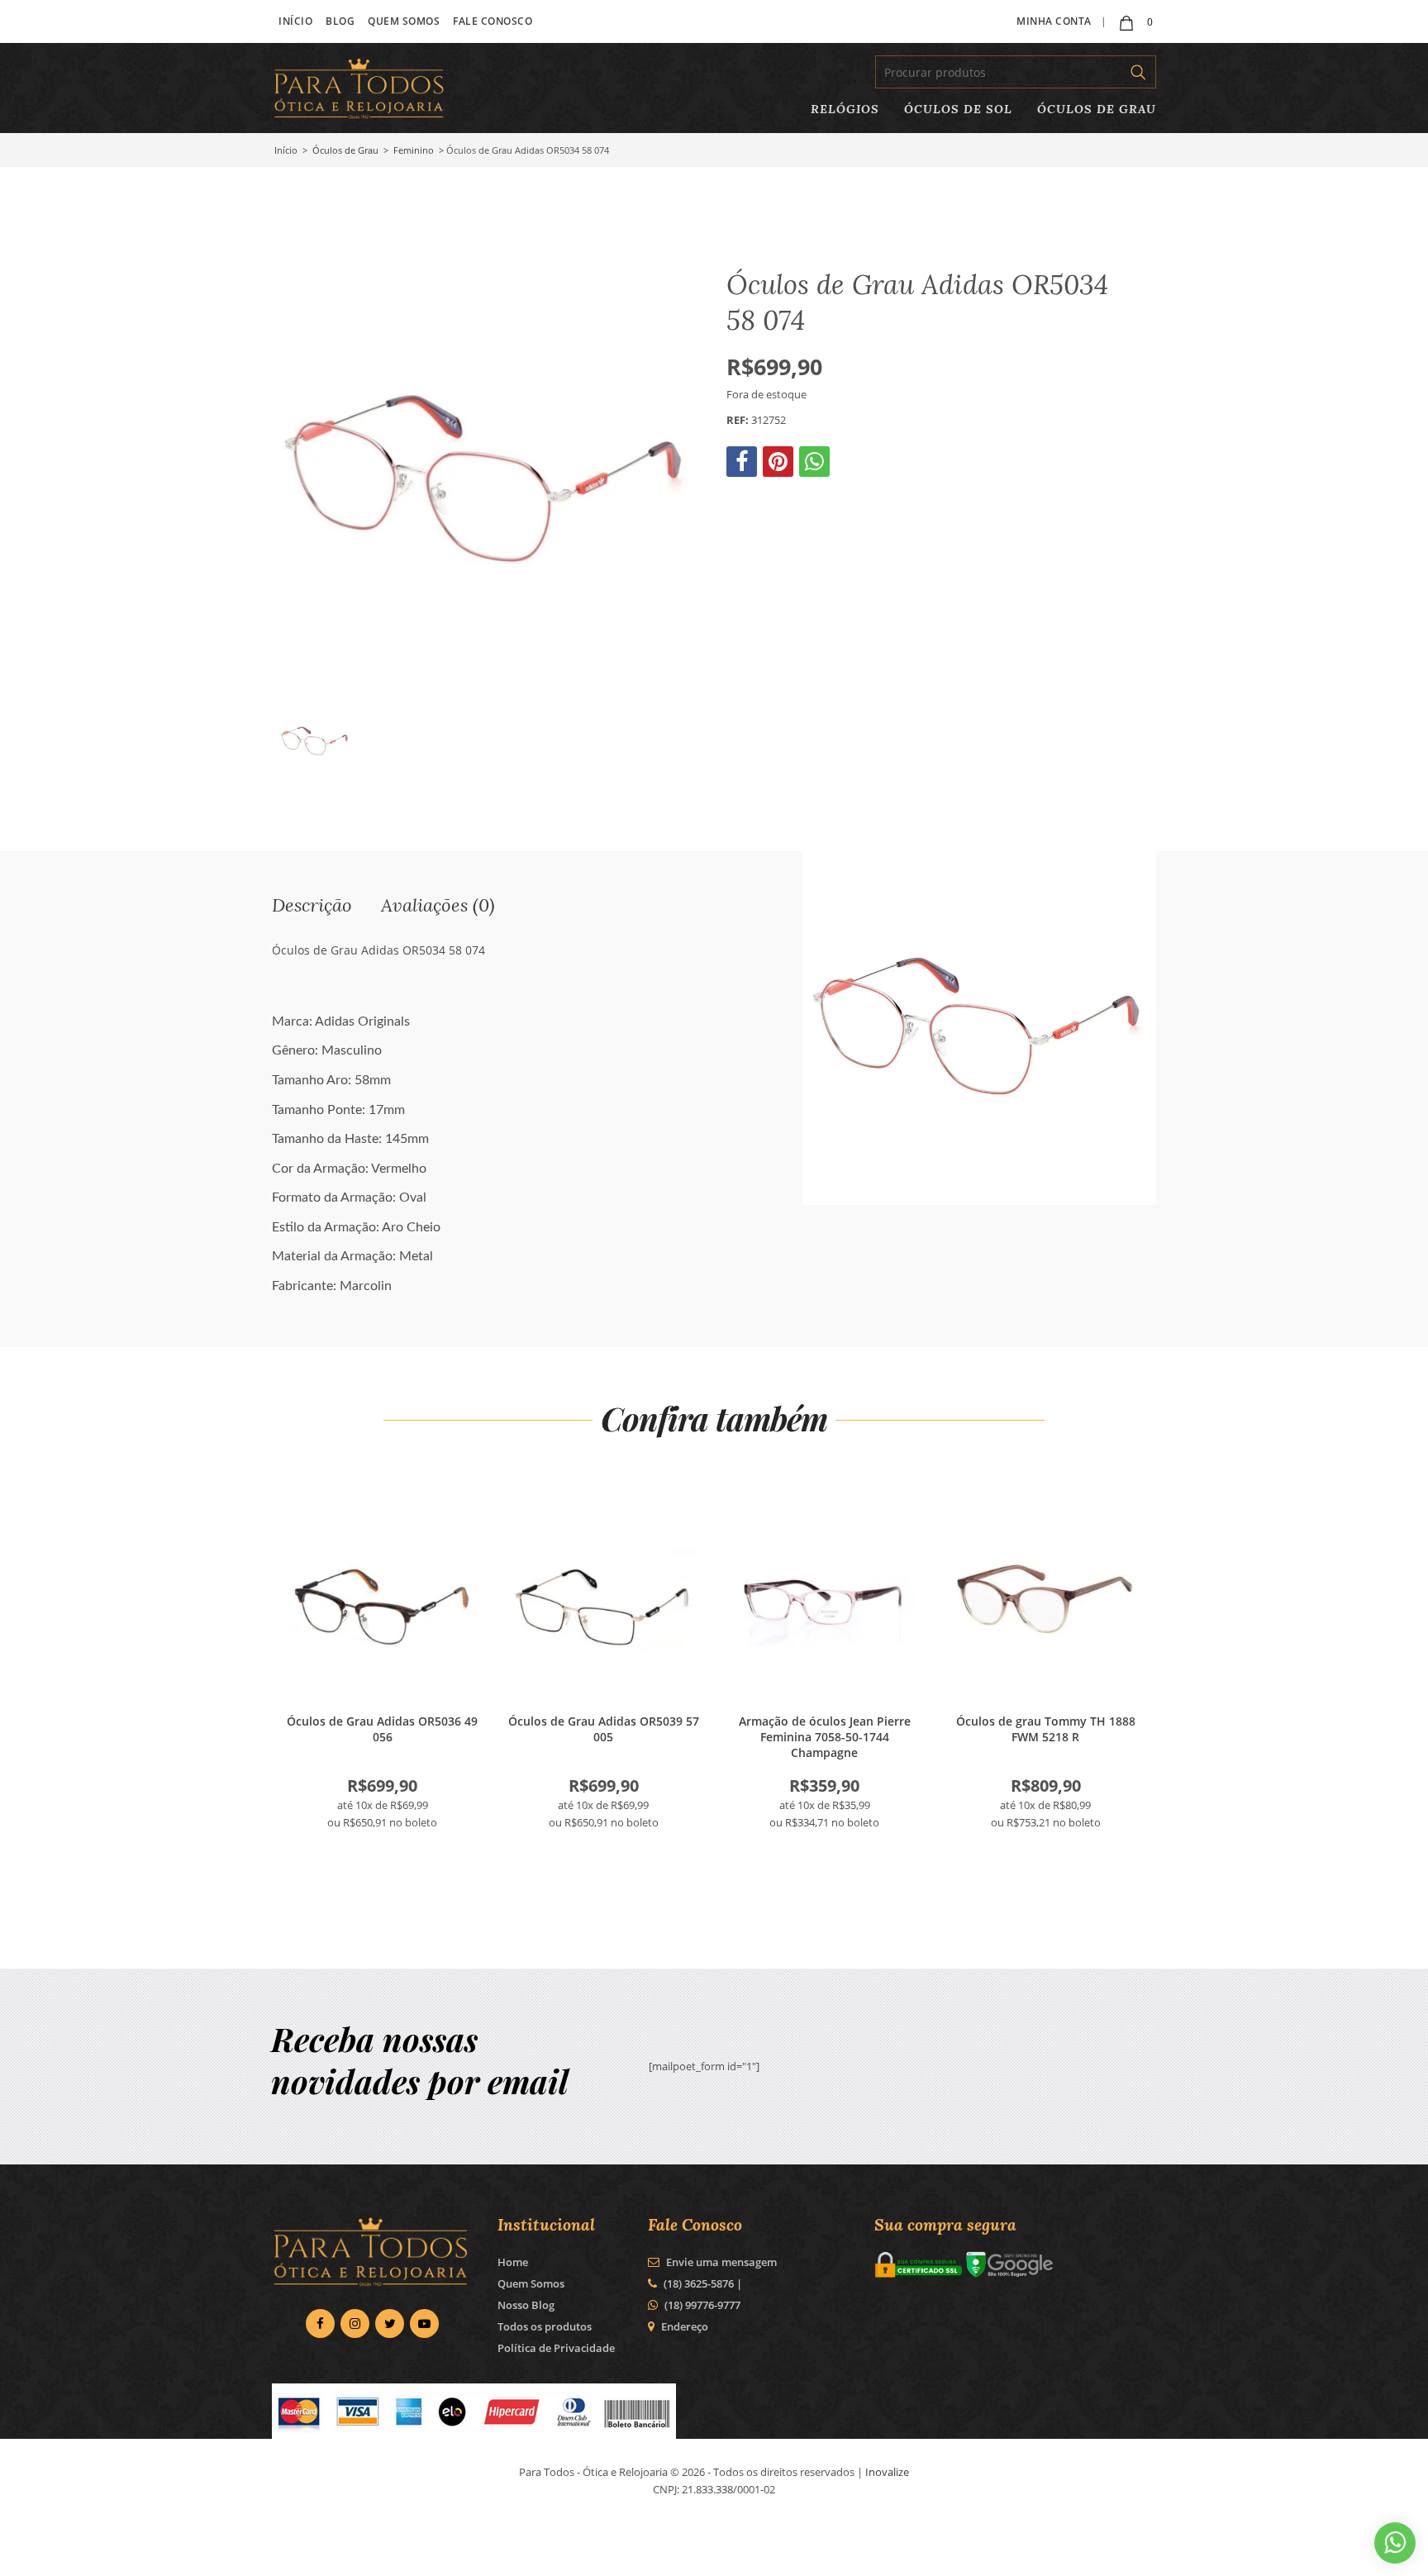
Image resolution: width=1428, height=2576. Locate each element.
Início (295, 21)
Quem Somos (404, 21)
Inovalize (887, 2472)
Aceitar (952, 2550)
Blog (340, 21)
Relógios (845, 109)
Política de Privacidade (556, 2348)
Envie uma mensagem (720, 2262)
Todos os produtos (545, 2326)
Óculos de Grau (1097, 109)
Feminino (414, 150)
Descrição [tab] (312, 905)
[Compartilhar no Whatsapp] (816, 465)
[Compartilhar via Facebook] (743, 465)
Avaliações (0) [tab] (438, 905)
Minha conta (1054, 21)
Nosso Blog (526, 2305)
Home (513, 2262)
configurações (551, 2558)
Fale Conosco (493, 21)
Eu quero (383, 1599)
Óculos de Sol (958, 109)
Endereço (685, 2326)
